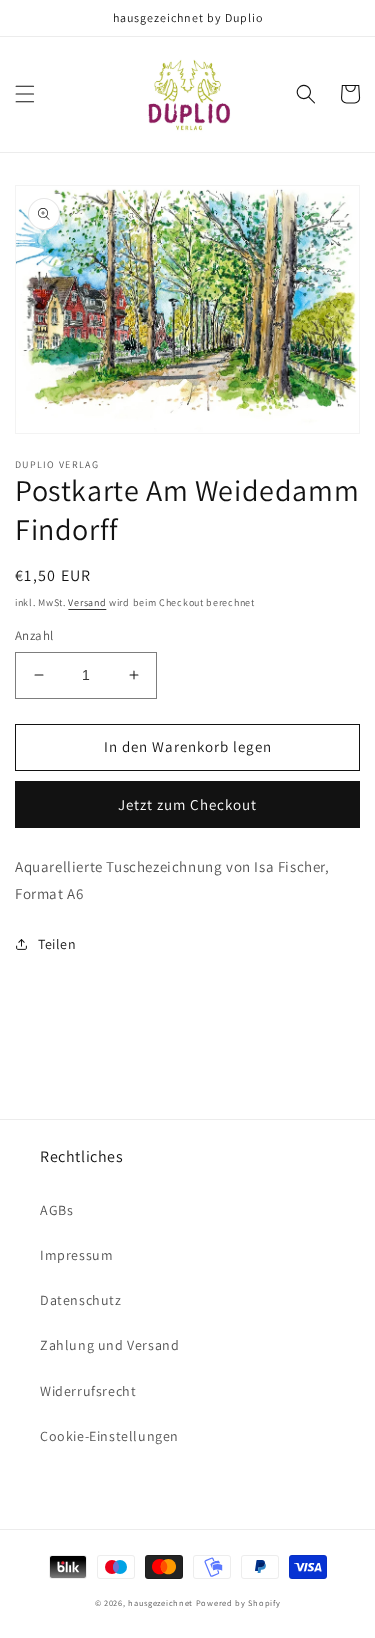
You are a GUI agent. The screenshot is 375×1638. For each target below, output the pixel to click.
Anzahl (34, 635)
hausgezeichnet (160, 1602)
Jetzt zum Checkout (187, 804)
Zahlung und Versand (109, 1345)
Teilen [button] (57, 944)
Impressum (76, 1255)
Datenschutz (81, 1300)
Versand (87, 602)
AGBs (56, 1210)
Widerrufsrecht (88, 1391)
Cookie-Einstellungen (109, 1436)
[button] (25, 94)
